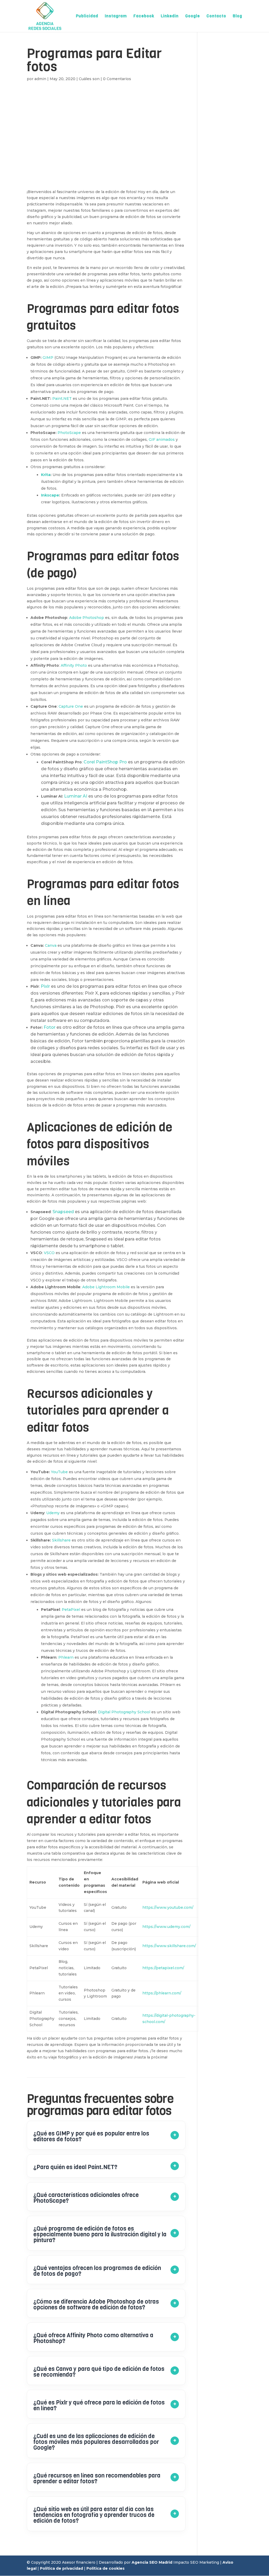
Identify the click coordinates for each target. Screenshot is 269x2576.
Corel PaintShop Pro (105, 762)
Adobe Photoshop (87, 618)
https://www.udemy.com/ (166, 1927)
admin (40, 79)
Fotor (50, 1027)
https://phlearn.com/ (162, 1993)
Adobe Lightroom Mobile (106, 1287)
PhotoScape (69, 433)
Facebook (144, 16)
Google (193, 16)
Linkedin (170, 16)
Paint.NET (62, 399)
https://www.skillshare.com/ (169, 1946)
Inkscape (50, 495)
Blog (237, 16)
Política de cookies (105, 2568)
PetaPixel (71, 1610)
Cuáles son (89, 79)
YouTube (59, 1472)
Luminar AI (76, 796)
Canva (50, 945)
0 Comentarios (117, 79)
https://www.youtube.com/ (168, 1907)
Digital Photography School (124, 1712)
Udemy (53, 1513)
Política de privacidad (61, 2568)
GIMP (48, 358)
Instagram (116, 16)
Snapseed (63, 1212)
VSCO (49, 1253)
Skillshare (61, 1540)
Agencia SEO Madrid (152, 2562)
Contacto (216, 16)
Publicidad (87, 16)
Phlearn (66, 1657)
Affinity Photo (74, 665)
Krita (46, 475)
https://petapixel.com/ (163, 1968)
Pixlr (45, 986)
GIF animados (162, 439)
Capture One (71, 706)
